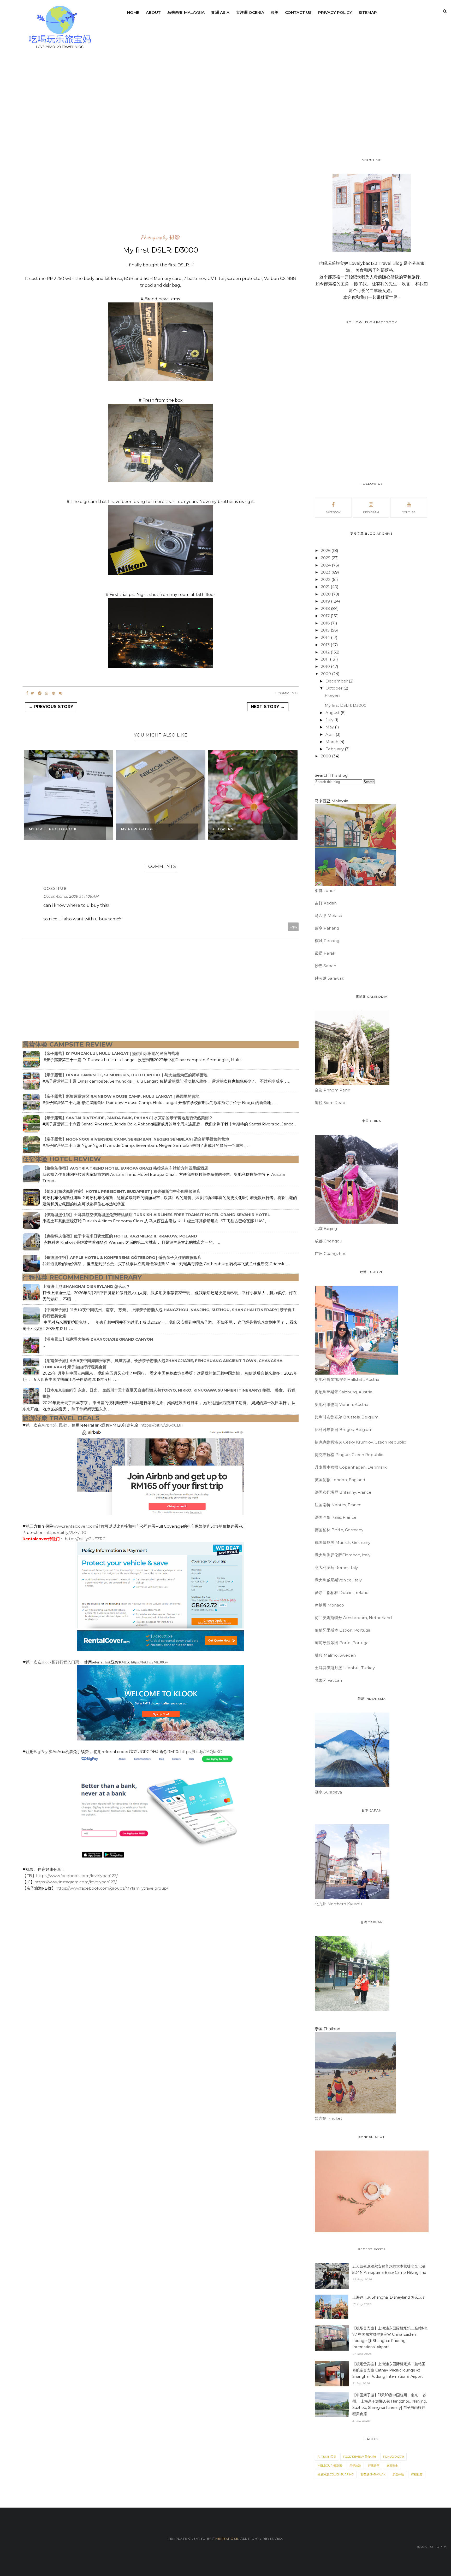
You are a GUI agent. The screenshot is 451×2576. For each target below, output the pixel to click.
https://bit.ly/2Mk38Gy (150, 1662)
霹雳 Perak (325, 953)
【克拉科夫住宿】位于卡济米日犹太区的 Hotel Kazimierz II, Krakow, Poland (120, 1236)
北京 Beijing (326, 1228)
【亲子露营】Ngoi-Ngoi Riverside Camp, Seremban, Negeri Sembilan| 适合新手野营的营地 (136, 1139)
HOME (133, 12)
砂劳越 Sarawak (329, 978)
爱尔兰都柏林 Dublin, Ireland (342, 1593)
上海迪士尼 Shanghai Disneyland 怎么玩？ (86, 1286)
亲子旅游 (355, 2466)
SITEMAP (368, 12)
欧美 (275, 12)
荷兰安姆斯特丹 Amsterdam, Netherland (353, 1618)
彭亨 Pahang (327, 928)
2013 (326, 645)
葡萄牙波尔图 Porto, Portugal (342, 1643)
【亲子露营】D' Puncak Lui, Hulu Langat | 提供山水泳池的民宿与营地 (111, 1053)
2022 (326, 579)
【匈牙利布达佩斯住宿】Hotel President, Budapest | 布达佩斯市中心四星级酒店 (121, 1191)
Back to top (430, 2547)
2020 (326, 594)
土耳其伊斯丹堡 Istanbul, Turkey (345, 1668)
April (331, 734)
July (330, 720)
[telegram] (40, 693)
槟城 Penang (327, 941)
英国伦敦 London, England (340, 1480)
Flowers (223, 829)
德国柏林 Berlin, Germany (339, 1530)
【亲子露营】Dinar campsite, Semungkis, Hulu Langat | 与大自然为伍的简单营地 (125, 1075)
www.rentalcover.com (75, 1526)
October (334, 688)
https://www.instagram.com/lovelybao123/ (76, 1882)
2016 (326, 623)
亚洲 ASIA (220, 12)
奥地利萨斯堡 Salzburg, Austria (343, 1392)
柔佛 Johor (325, 890)
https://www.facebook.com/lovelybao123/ (77, 1876)
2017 (326, 616)
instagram (371, 512)
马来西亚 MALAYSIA (186, 12)
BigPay (41, 1752)
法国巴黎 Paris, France (336, 1517)
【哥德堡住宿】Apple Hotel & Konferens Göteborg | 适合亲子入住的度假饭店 (122, 1257)
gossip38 (55, 889)
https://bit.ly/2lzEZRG (66, 1532)
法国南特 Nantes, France (338, 1505)
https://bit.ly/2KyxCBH (162, 1425)
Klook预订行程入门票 (60, 1662)
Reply (293, 927)
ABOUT (153, 12)
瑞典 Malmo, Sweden (335, 1655)
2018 (326, 608)
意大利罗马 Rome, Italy (336, 1567)
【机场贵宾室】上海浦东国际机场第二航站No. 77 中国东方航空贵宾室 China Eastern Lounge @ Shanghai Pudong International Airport (390, 2338)
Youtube (409, 512)
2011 (325, 659)
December (337, 681)
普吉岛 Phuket (328, 2118)
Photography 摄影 (161, 238)
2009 (326, 674)
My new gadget (139, 829)
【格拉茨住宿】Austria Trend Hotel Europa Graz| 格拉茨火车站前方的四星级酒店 (125, 1168)
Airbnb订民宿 (54, 1425)
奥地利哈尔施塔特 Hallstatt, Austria (347, 1379)
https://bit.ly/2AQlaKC (201, 1752)
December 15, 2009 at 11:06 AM (71, 896)
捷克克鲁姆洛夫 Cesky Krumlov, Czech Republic (360, 1442)
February (335, 749)
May (330, 727)
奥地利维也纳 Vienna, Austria (342, 1404)
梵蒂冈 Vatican (328, 1680)
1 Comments (287, 693)
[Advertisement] (43, 150)
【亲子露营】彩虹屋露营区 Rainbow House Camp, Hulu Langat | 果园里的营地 (121, 1096)
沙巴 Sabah (325, 966)
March (332, 742)
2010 (326, 666)
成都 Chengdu (328, 1241)
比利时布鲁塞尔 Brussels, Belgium (347, 1417)
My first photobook (53, 829)
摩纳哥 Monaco (329, 1605)
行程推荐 (417, 2474)
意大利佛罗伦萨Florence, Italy (343, 1555)
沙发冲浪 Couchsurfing (336, 2474)
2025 (326, 558)
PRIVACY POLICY (335, 12)
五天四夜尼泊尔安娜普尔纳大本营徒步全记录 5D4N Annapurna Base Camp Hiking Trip (389, 2269)
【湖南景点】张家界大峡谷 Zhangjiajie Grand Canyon (98, 1339)
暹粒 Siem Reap (330, 1103)
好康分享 (374, 2466)
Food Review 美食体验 (360, 2457)
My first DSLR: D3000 (346, 705)
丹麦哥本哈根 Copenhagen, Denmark (351, 1467)
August (333, 713)
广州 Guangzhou (331, 1254)
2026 (326, 550)
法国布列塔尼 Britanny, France (343, 1492)
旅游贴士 (392, 2466)
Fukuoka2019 (393, 2457)
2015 (326, 630)
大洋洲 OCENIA (250, 12)
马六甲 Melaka (328, 916)
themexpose (226, 2539)
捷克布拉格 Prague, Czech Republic (349, 1455)
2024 (326, 565)
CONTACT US (298, 12)
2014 (326, 637)
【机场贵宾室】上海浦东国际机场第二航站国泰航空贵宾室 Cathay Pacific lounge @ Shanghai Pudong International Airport (389, 2370)
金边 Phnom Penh (333, 1090)
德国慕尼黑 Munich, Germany (343, 1542)
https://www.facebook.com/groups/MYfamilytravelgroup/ (112, 1888)
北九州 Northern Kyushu (338, 1904)
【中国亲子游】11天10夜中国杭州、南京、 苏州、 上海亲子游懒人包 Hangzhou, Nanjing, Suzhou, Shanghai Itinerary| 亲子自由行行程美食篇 (390, 2404)
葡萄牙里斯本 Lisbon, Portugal (343, 1630)
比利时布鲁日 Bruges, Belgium (344, 1430)
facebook (333, 512)
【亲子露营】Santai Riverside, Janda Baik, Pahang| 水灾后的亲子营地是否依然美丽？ (128, 1118)
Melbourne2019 (330, 2466)
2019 (326, 601)
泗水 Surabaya (328, 1792)
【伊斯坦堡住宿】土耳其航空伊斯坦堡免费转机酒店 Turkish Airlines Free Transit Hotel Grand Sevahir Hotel (156, 1215)
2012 (326, 652)
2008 (326, 756)
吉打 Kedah (326, 903)
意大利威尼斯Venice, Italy (338, 1580)
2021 (326, 587)
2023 (326, 572)
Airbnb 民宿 (327, 2457)
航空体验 (398, 2474)
